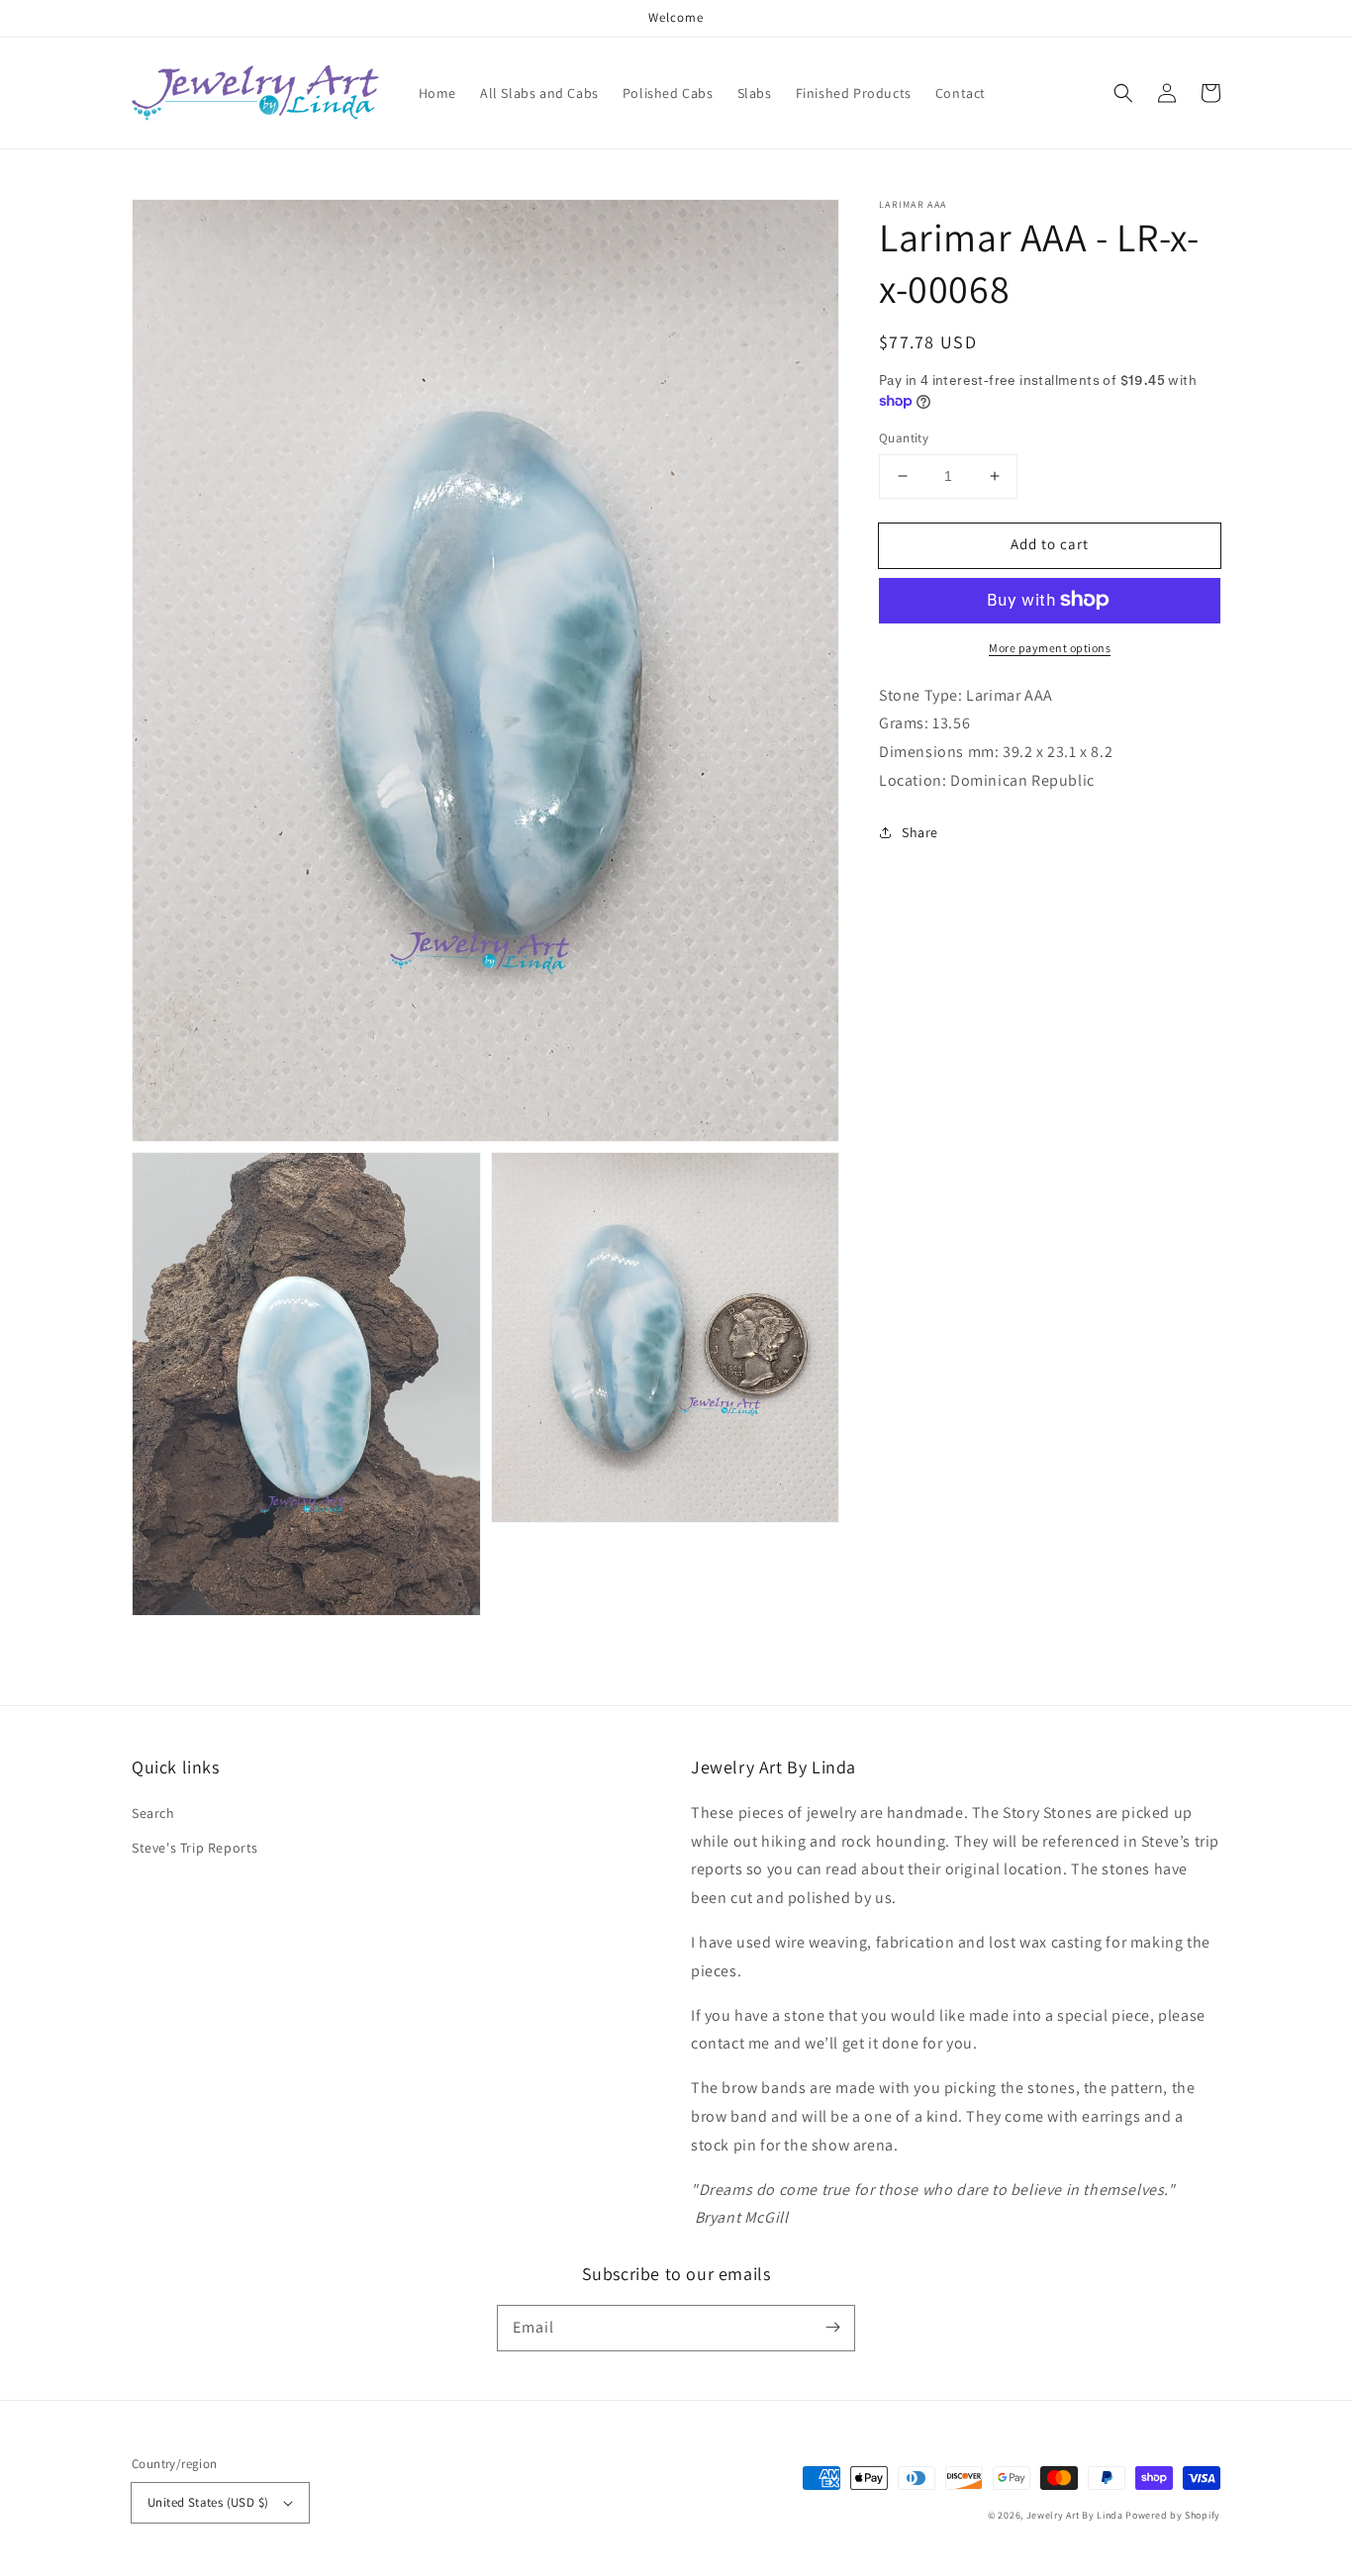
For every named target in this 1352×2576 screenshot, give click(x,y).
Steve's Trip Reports (195, 1848)
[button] (1123, 93)
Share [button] (920, 831)
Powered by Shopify (1173, 2515)
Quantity (904, 438)
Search (153, 1813)
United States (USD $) (208, 2502)
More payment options (1050, 647)
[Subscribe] (832, 2328)
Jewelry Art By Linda (1075, 2515)
